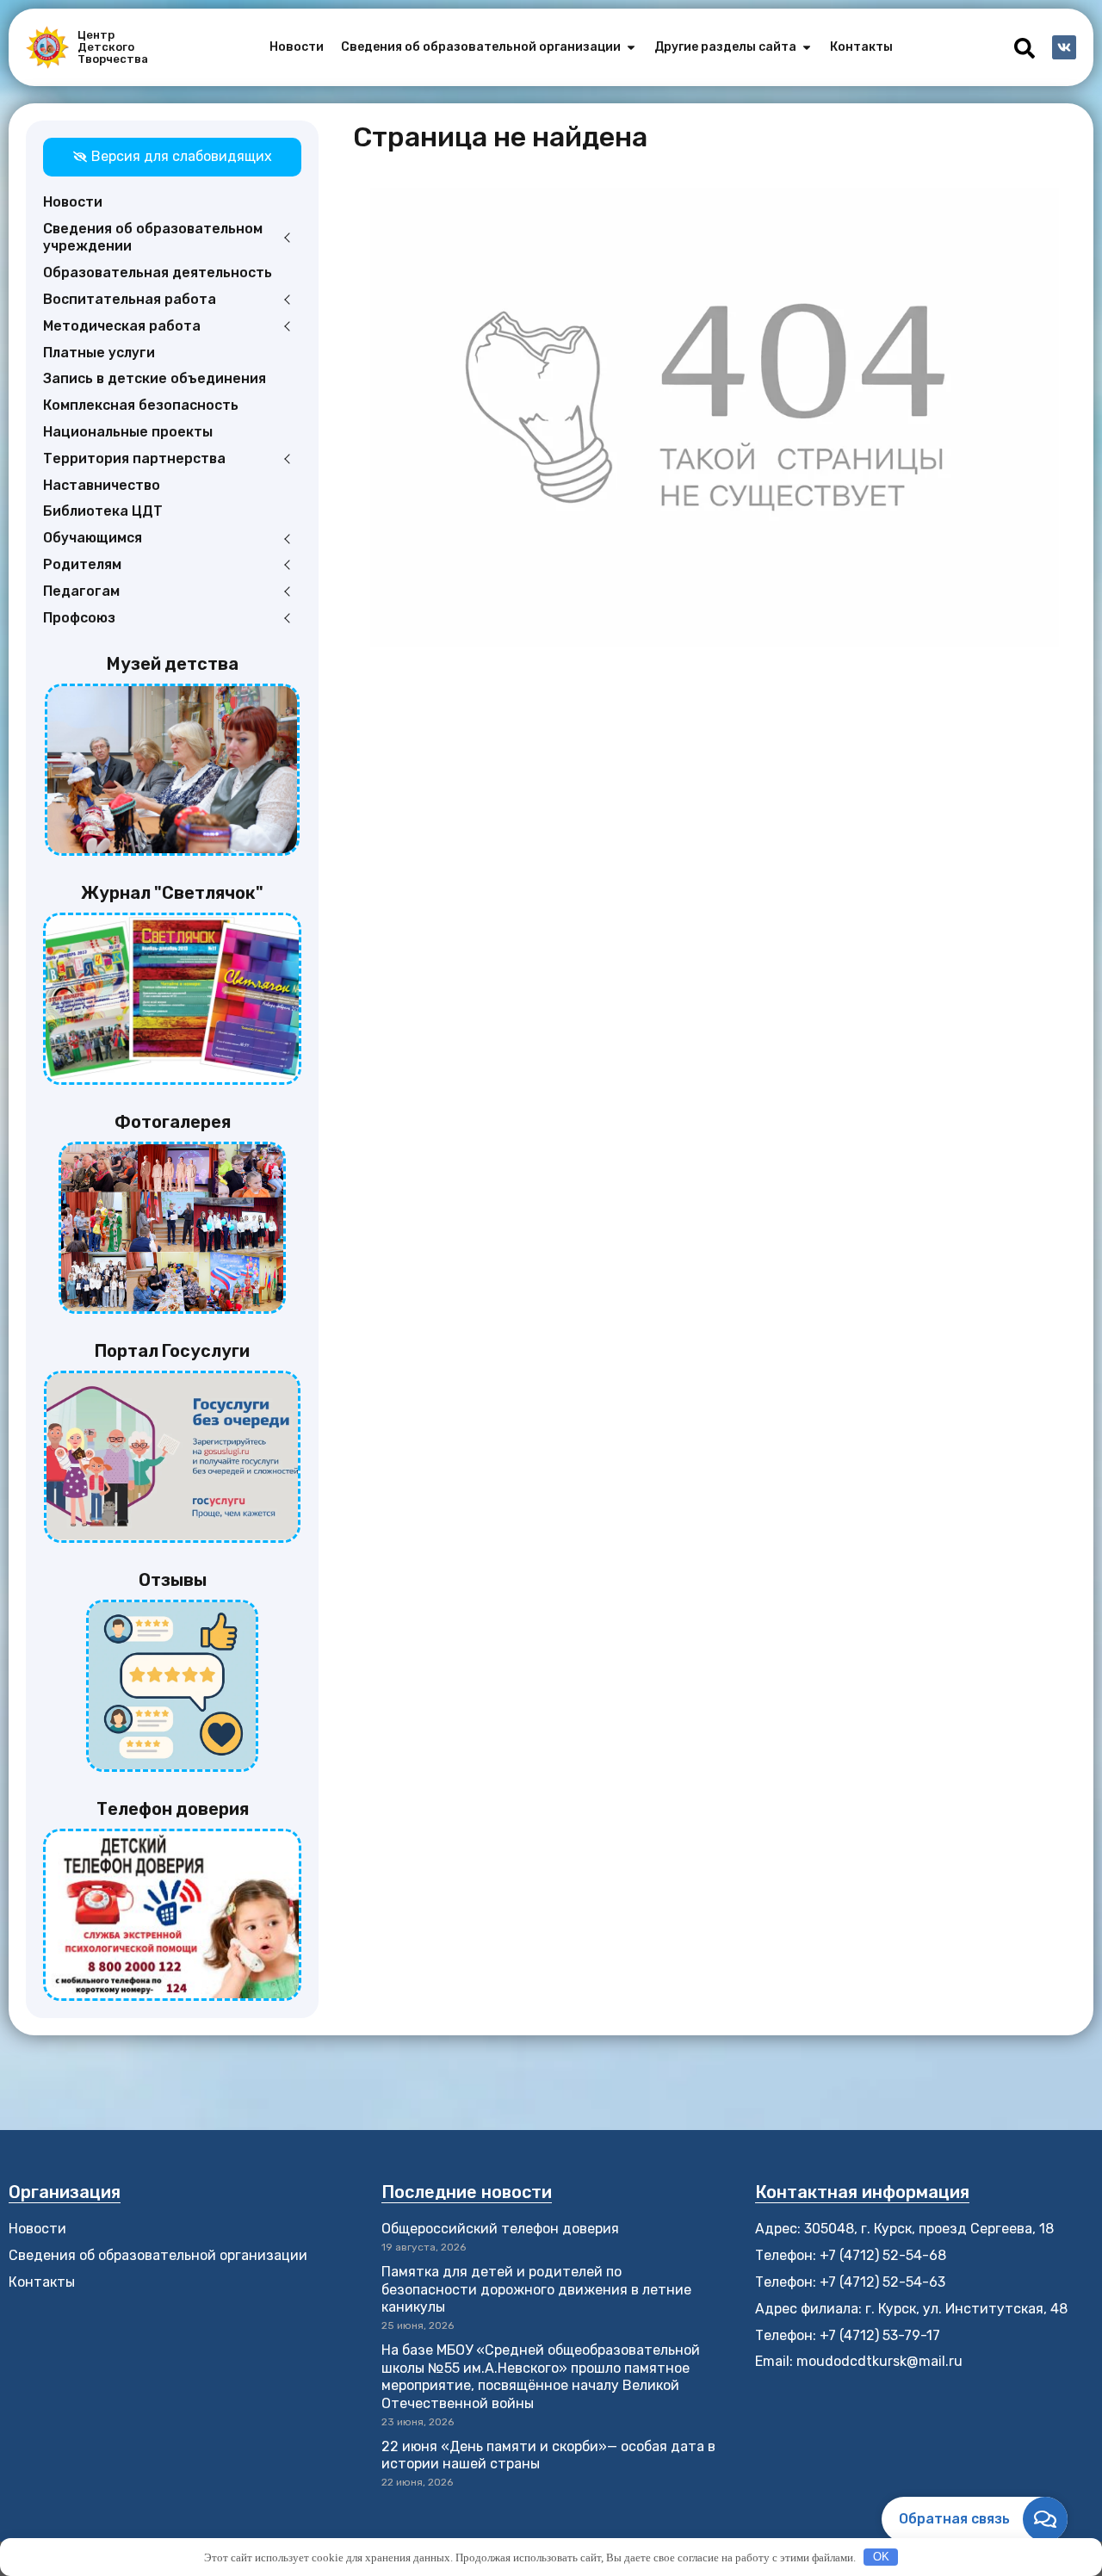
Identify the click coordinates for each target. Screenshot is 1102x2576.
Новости (73, 202)
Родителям (82, 564)
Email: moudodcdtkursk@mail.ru (859, 2361)
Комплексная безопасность (141, 405)
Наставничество (102, 485)
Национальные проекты (128, 432)
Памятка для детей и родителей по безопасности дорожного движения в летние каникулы (536, 2290)
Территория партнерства (134, 458)
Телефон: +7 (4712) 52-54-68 (851, 2255)
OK (881, 2557)
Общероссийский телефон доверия (500, 2229)
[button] (1025, 48)
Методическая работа (122, 326)
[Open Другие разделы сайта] (807, 47)
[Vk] (1064, 47)
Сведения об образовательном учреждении (153, 238)
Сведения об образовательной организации (158, 2255)
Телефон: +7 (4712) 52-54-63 (850, 2282)
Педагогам (81, 591)
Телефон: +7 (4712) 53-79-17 (848, 2335)
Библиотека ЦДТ (103, 511)
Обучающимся (93, 538)
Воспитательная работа (130, 299)
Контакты (42, 2282)
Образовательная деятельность (158, 272)
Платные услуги (99, 353)
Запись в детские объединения (155, 378)
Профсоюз (79, 618)
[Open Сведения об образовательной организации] (631, 47)
